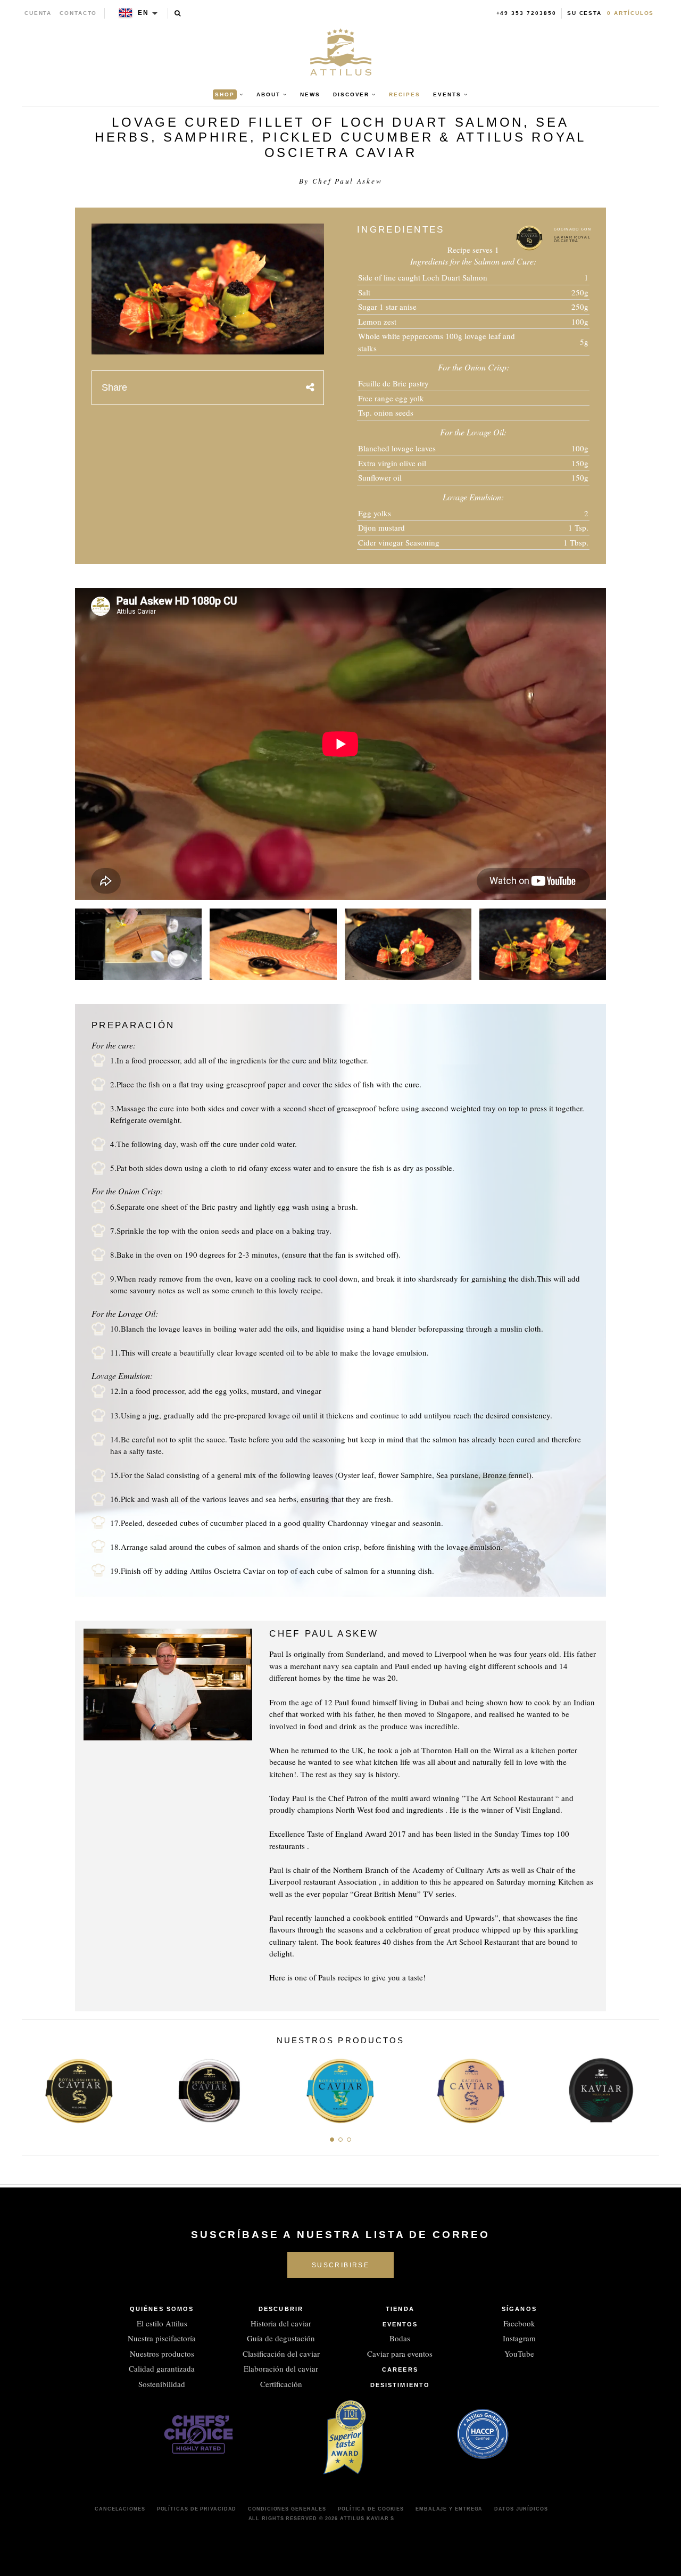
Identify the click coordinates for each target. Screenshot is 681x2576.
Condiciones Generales (287, 2509)
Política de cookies (371, 2509)
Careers (400, 2369)
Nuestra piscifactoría (162, 2338)
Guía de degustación (281, 2338)
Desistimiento (400, 2385)
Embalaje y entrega (449, 2509)
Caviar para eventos (400, 2354)
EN (143, 13)
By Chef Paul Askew (341, 181)
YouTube (519, 2354)
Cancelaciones (120, 2509)
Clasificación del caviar (281, 2354)
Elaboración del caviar (281, 2368)
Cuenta (38, 13)
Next (647, 2087)
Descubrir (281, 2309)
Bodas (400, 2338)
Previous (34, 2087)
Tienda (400, 2309)
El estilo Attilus (162, 2323)
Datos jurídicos (521, 2509)
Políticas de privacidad (197, 2509)
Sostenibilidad (162, 2384)
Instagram (519, 2338)
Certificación (281, 2384)
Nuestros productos (162, 2354)
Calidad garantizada (162, 2368)
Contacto (78, 13)
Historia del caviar (281, 2323)
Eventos (400, 2324)
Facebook (519, 2323)
